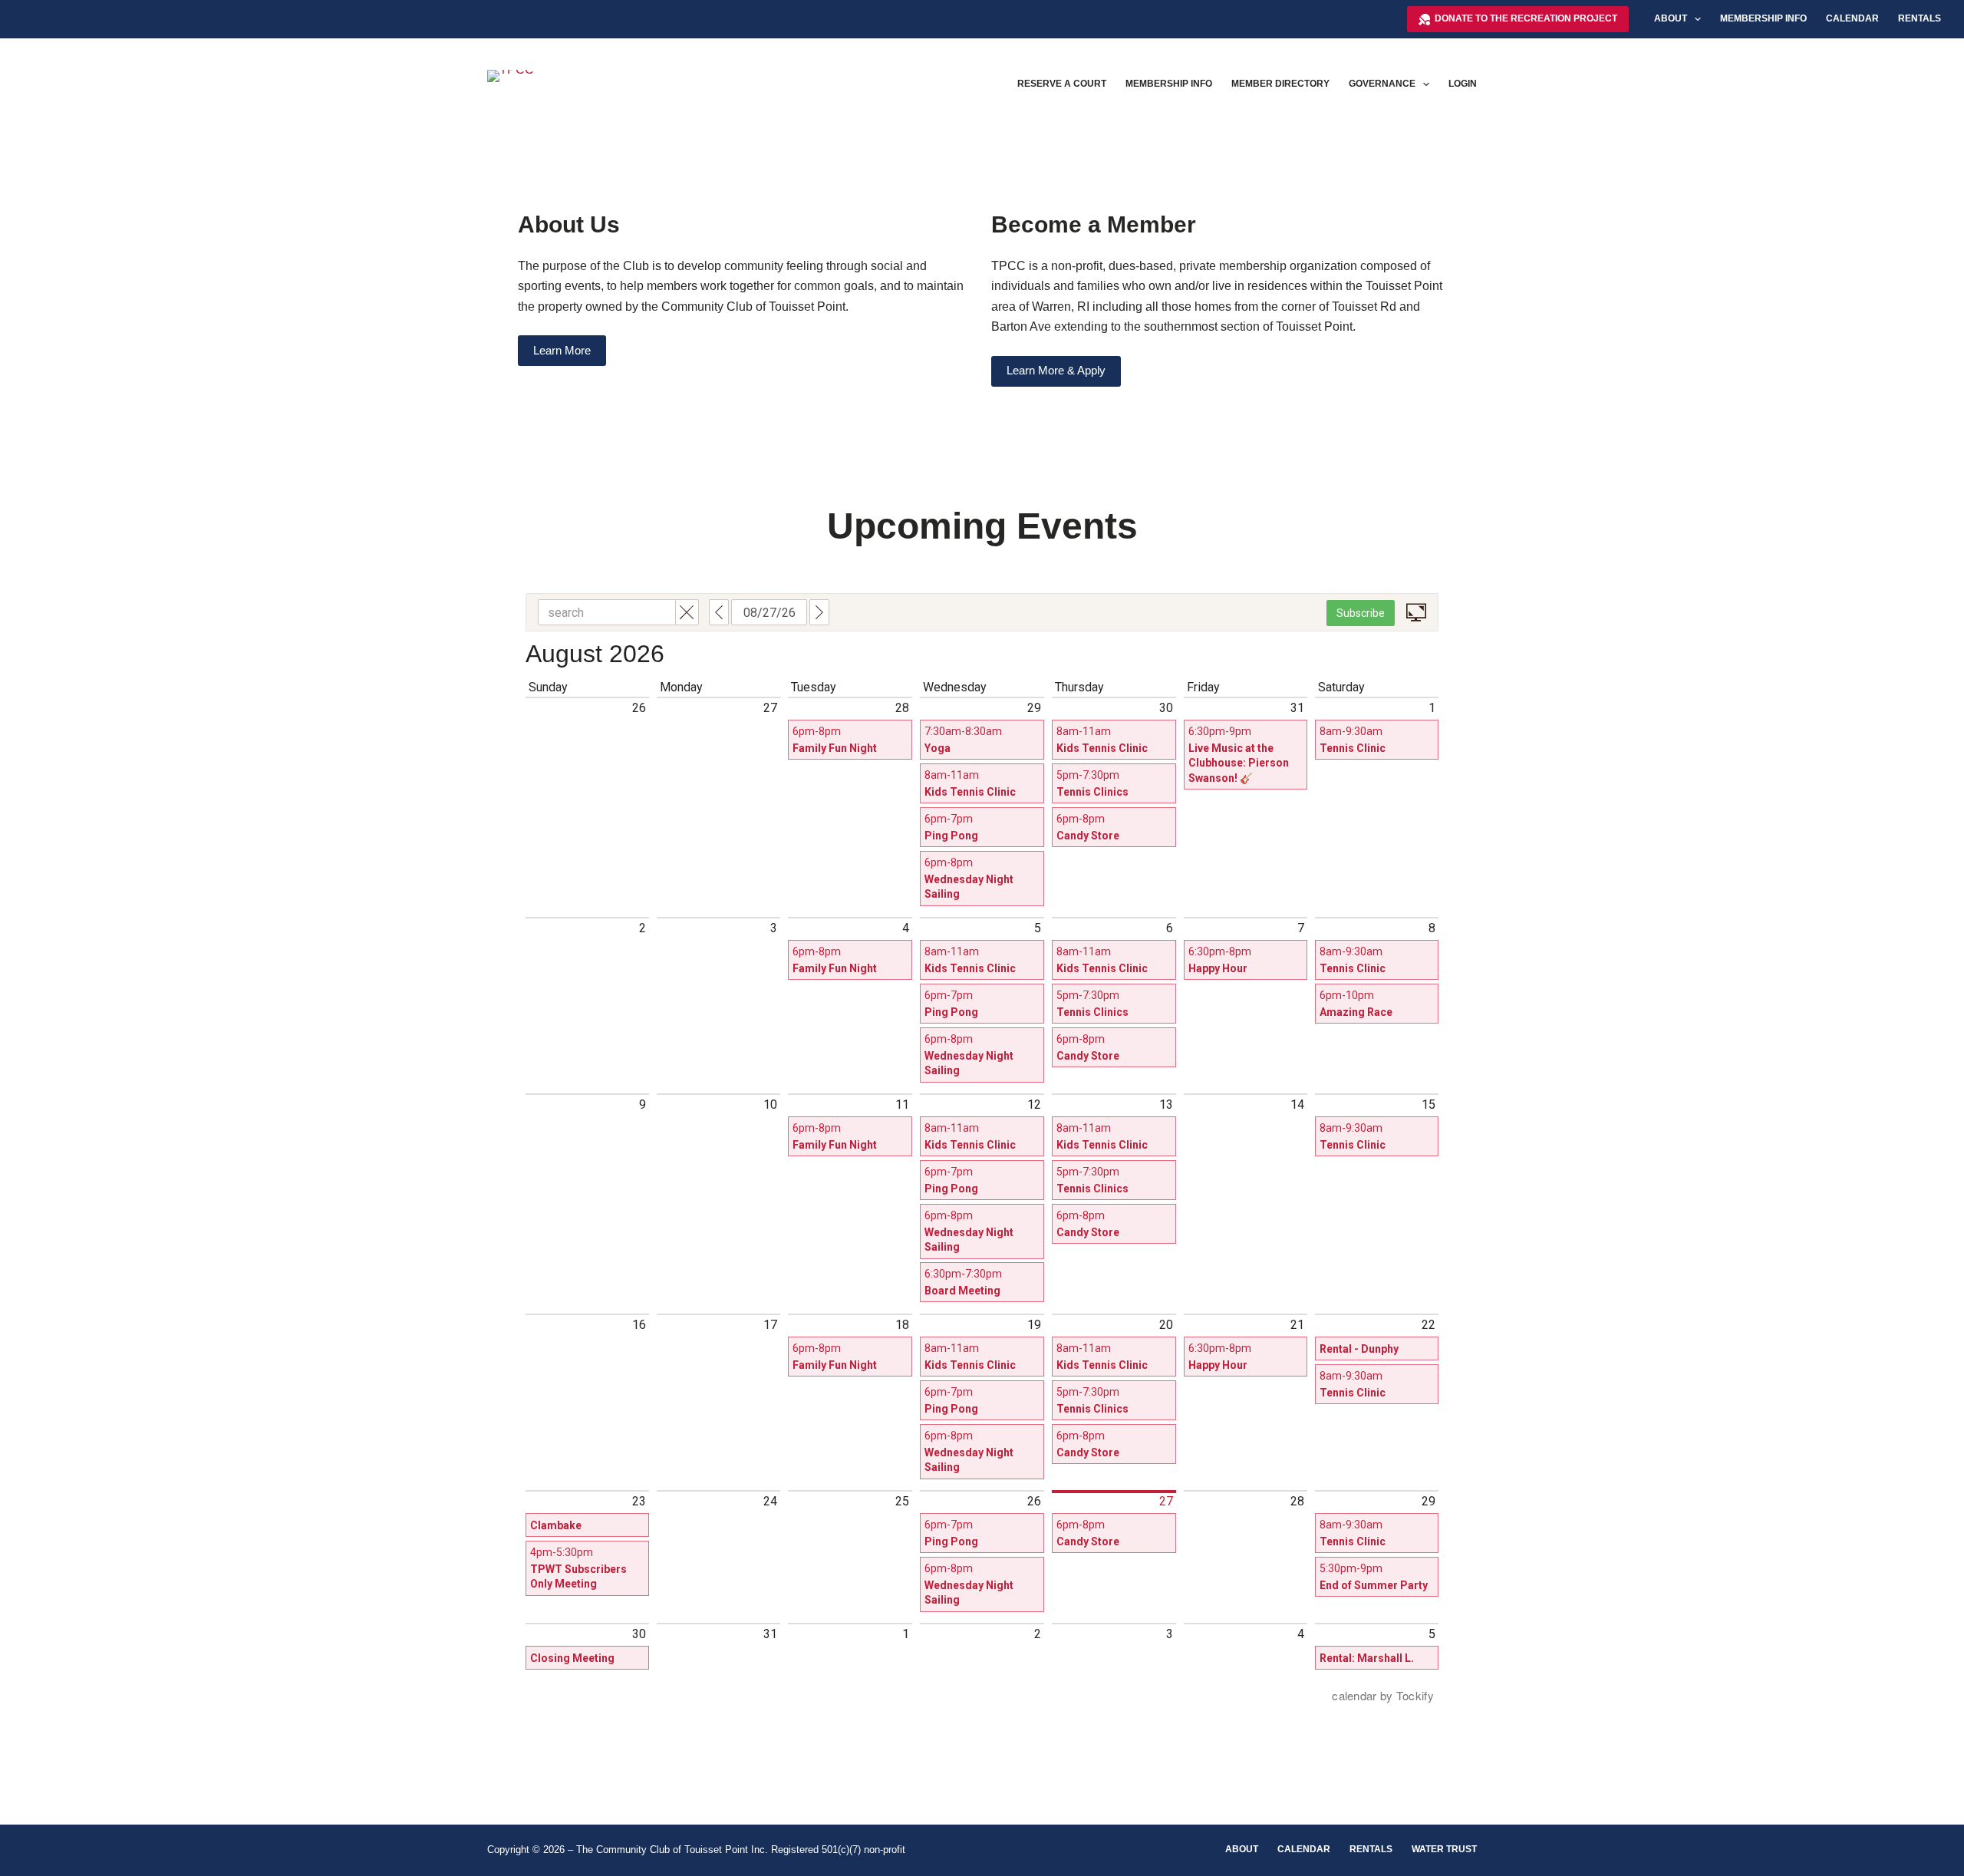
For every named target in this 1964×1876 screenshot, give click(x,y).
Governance (1382, 84)
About (1671, 18)
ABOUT (1242, 1849)
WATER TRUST (1444, 1849)
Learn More (562, 350)
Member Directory (1280, 84)
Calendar (1852, 18)
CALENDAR (1304, 1849)
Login (1463, 84)
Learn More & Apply (1056, 370)
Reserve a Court (1062, 84)
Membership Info (1763, 18)
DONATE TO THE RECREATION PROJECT (1526, 18)
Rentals (1920, 18)
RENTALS (1371, 1849)
